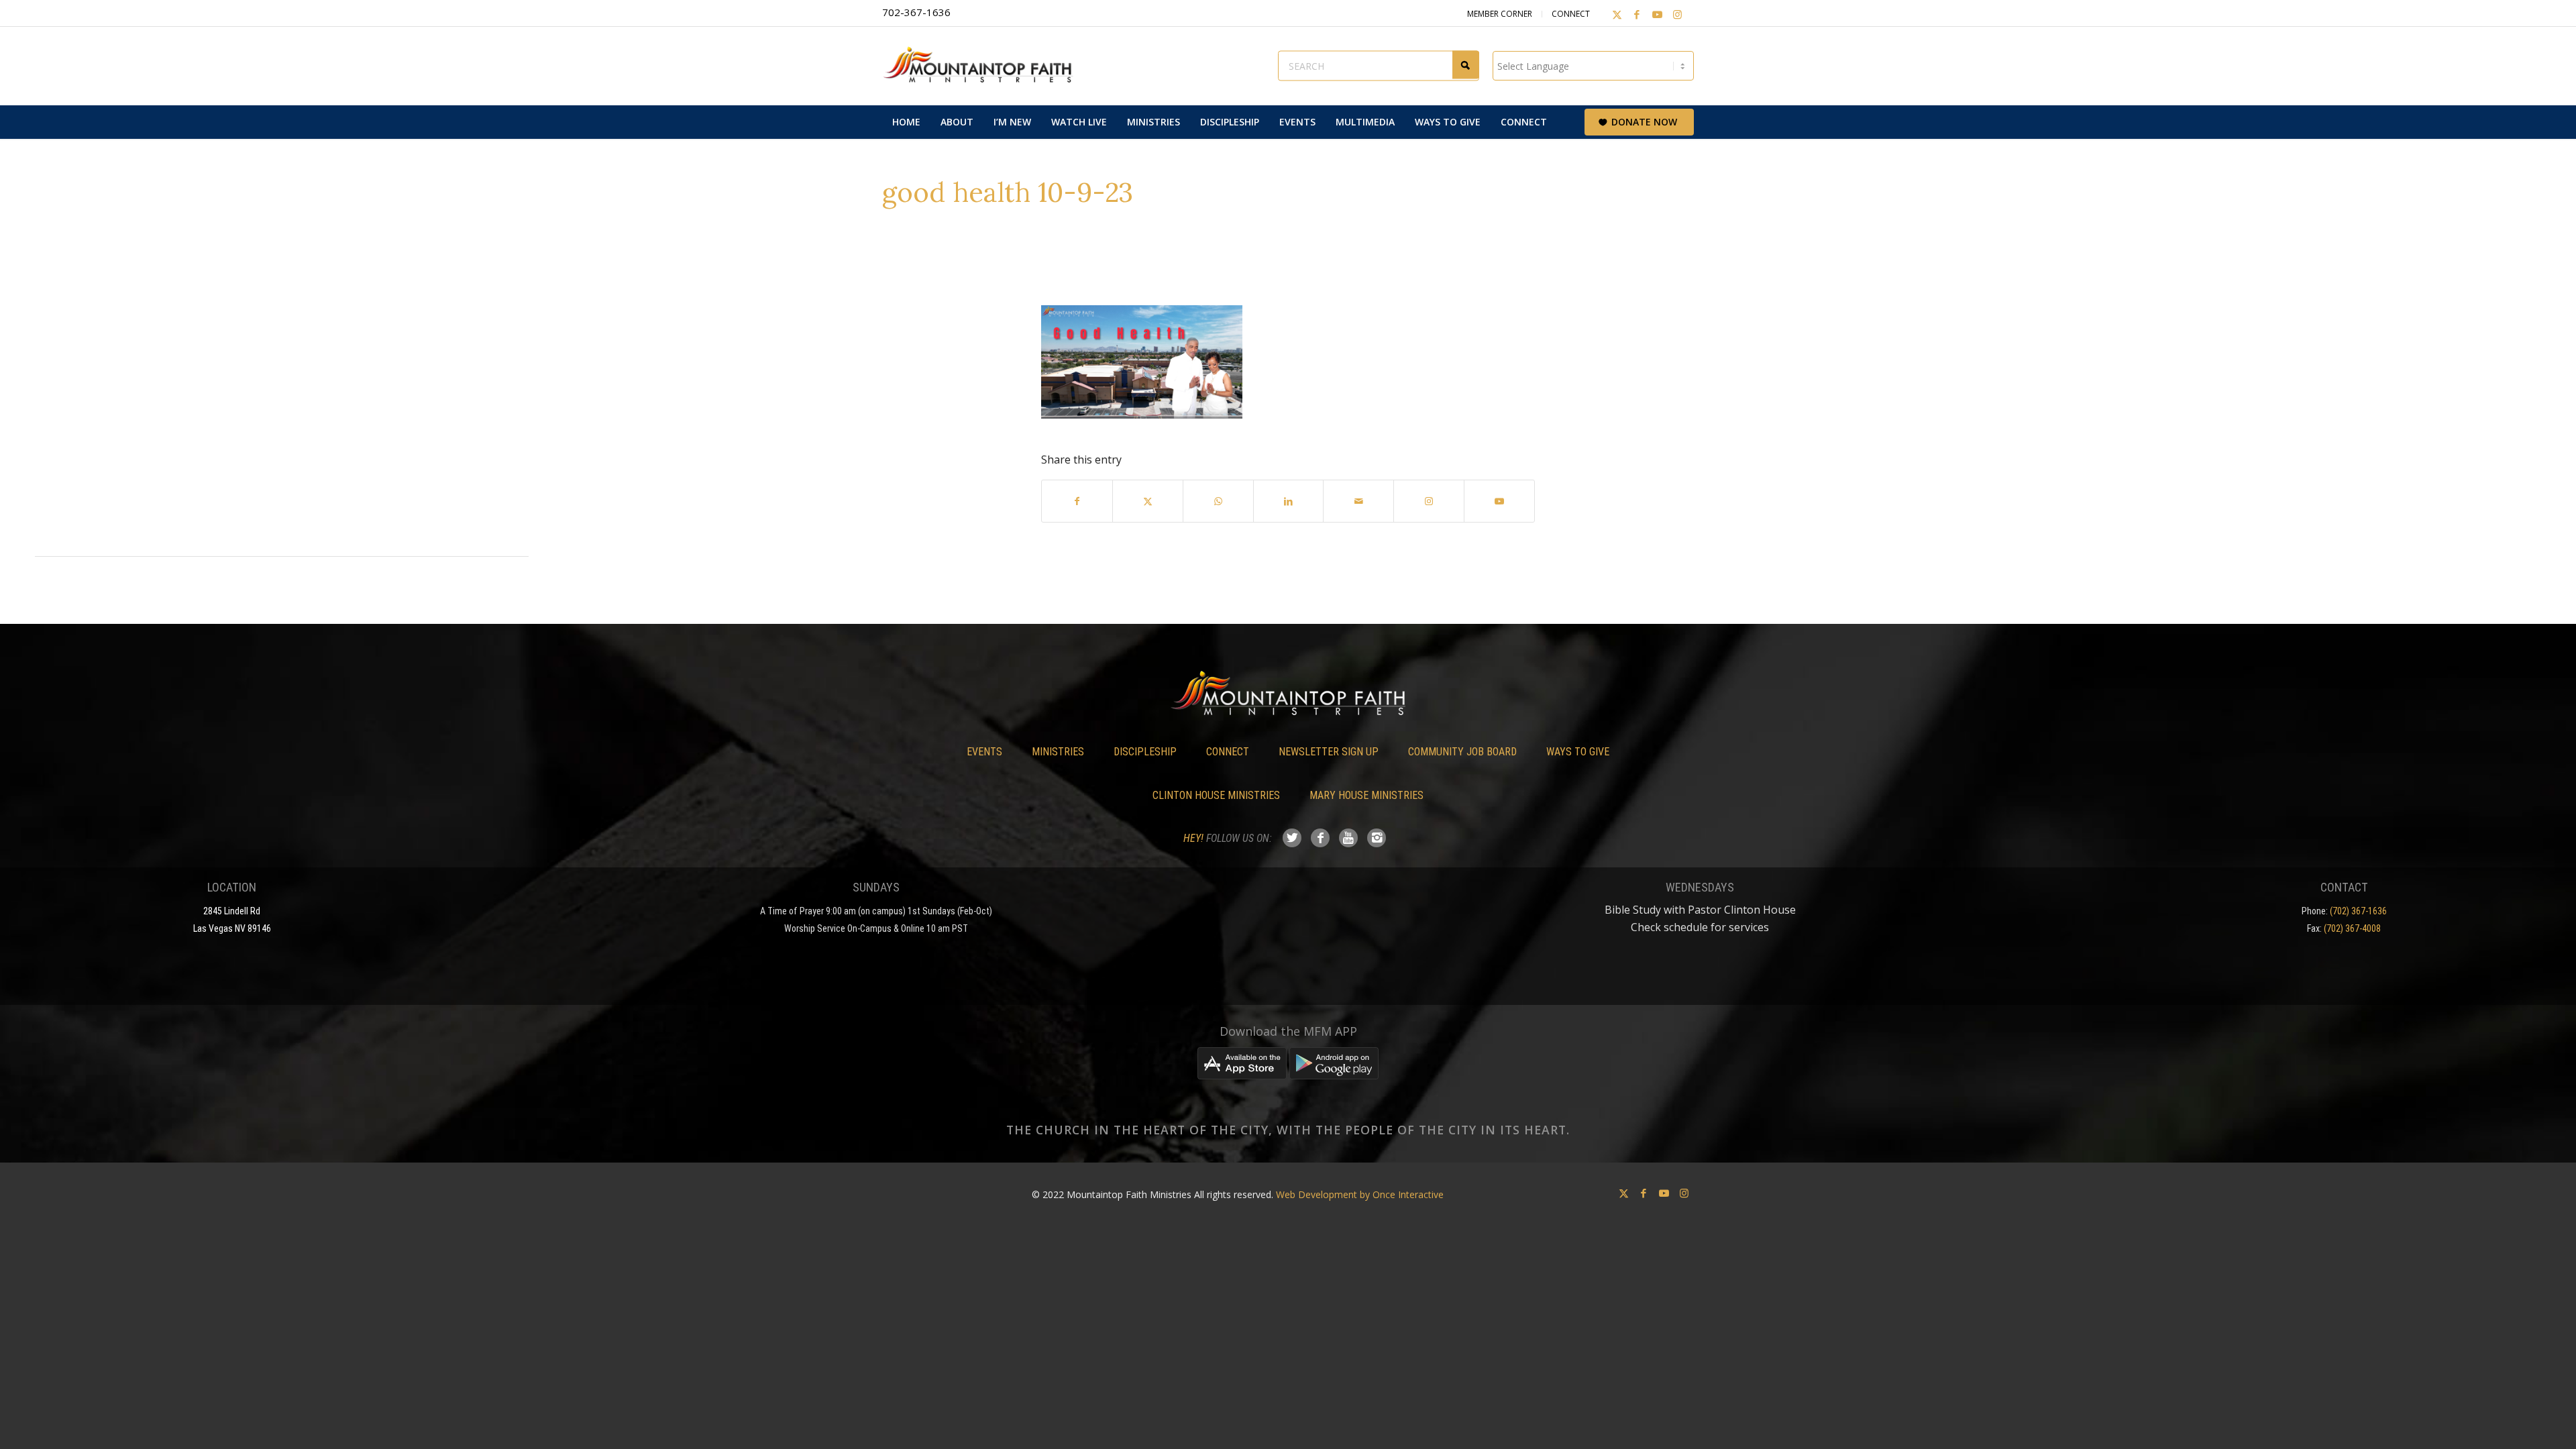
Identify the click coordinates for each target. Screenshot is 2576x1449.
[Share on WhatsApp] (1218, 501)
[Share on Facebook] (1077, 501)
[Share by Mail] (1358, 501)
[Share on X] (1148, 501)
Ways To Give (1578, 752)
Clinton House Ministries (1216, 795)
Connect (1571, 14)
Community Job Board (1462, 752)
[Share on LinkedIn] (1289, 501)
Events (984, 752)
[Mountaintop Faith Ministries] (983, 66)
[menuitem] (906, 122)
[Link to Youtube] (1657, 14)
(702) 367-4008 (2352, 928)
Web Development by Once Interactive (1360, 1194)
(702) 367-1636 (2358, 911)
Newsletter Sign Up (1329, 752)
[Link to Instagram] (1677, 14)
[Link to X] (1617, 14)
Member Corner (1500, 14)
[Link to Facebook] (1637, 14)
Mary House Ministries (1366, 795)
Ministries (1058, 752)
